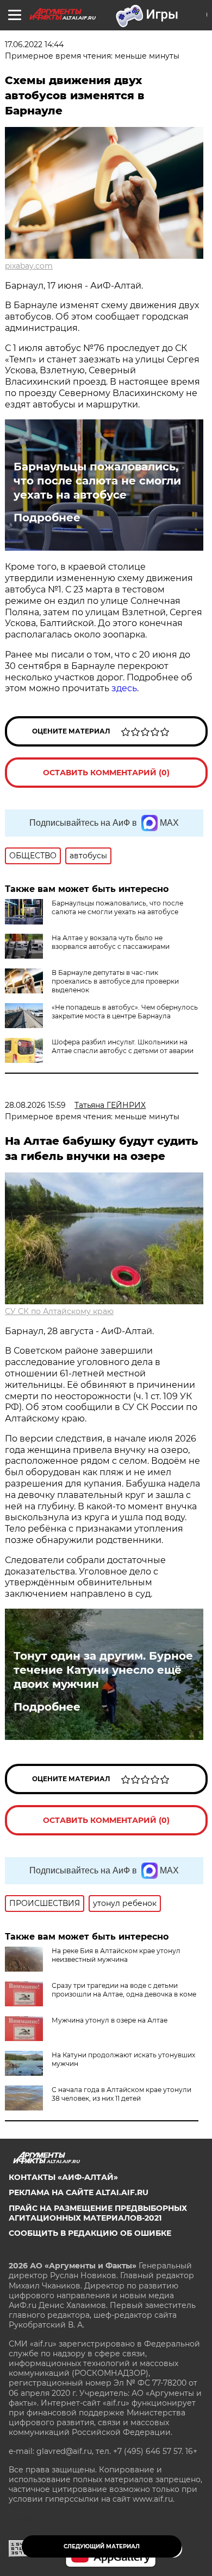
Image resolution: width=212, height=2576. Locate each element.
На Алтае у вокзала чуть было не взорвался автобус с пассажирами (111, 942)
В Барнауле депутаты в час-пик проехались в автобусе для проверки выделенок (115, 981)
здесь (124, 688)
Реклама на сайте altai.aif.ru (79, 2192)
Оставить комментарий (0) (106, 773)
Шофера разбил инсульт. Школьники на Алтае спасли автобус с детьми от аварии (123, 1046)
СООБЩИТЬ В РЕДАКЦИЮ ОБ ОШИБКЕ (90, 2233)
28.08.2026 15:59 (35, 1105)
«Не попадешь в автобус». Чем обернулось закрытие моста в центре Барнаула (125, 1012)
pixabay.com (29, 266)
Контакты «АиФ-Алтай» (63, 2177)
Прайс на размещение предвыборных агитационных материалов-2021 (98, 2213)
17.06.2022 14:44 (34, 44)
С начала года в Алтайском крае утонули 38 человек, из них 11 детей (121, 2094)
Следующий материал (102, 2546)
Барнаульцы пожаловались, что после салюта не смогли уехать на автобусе (97, 481)
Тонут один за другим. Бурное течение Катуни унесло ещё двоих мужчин (103, 1670)
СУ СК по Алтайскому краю (59, 1311)
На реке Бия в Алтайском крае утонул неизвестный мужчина (116, 1955)
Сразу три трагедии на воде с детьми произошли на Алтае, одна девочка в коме (124, 1990)
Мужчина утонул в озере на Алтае (110, 2020)
